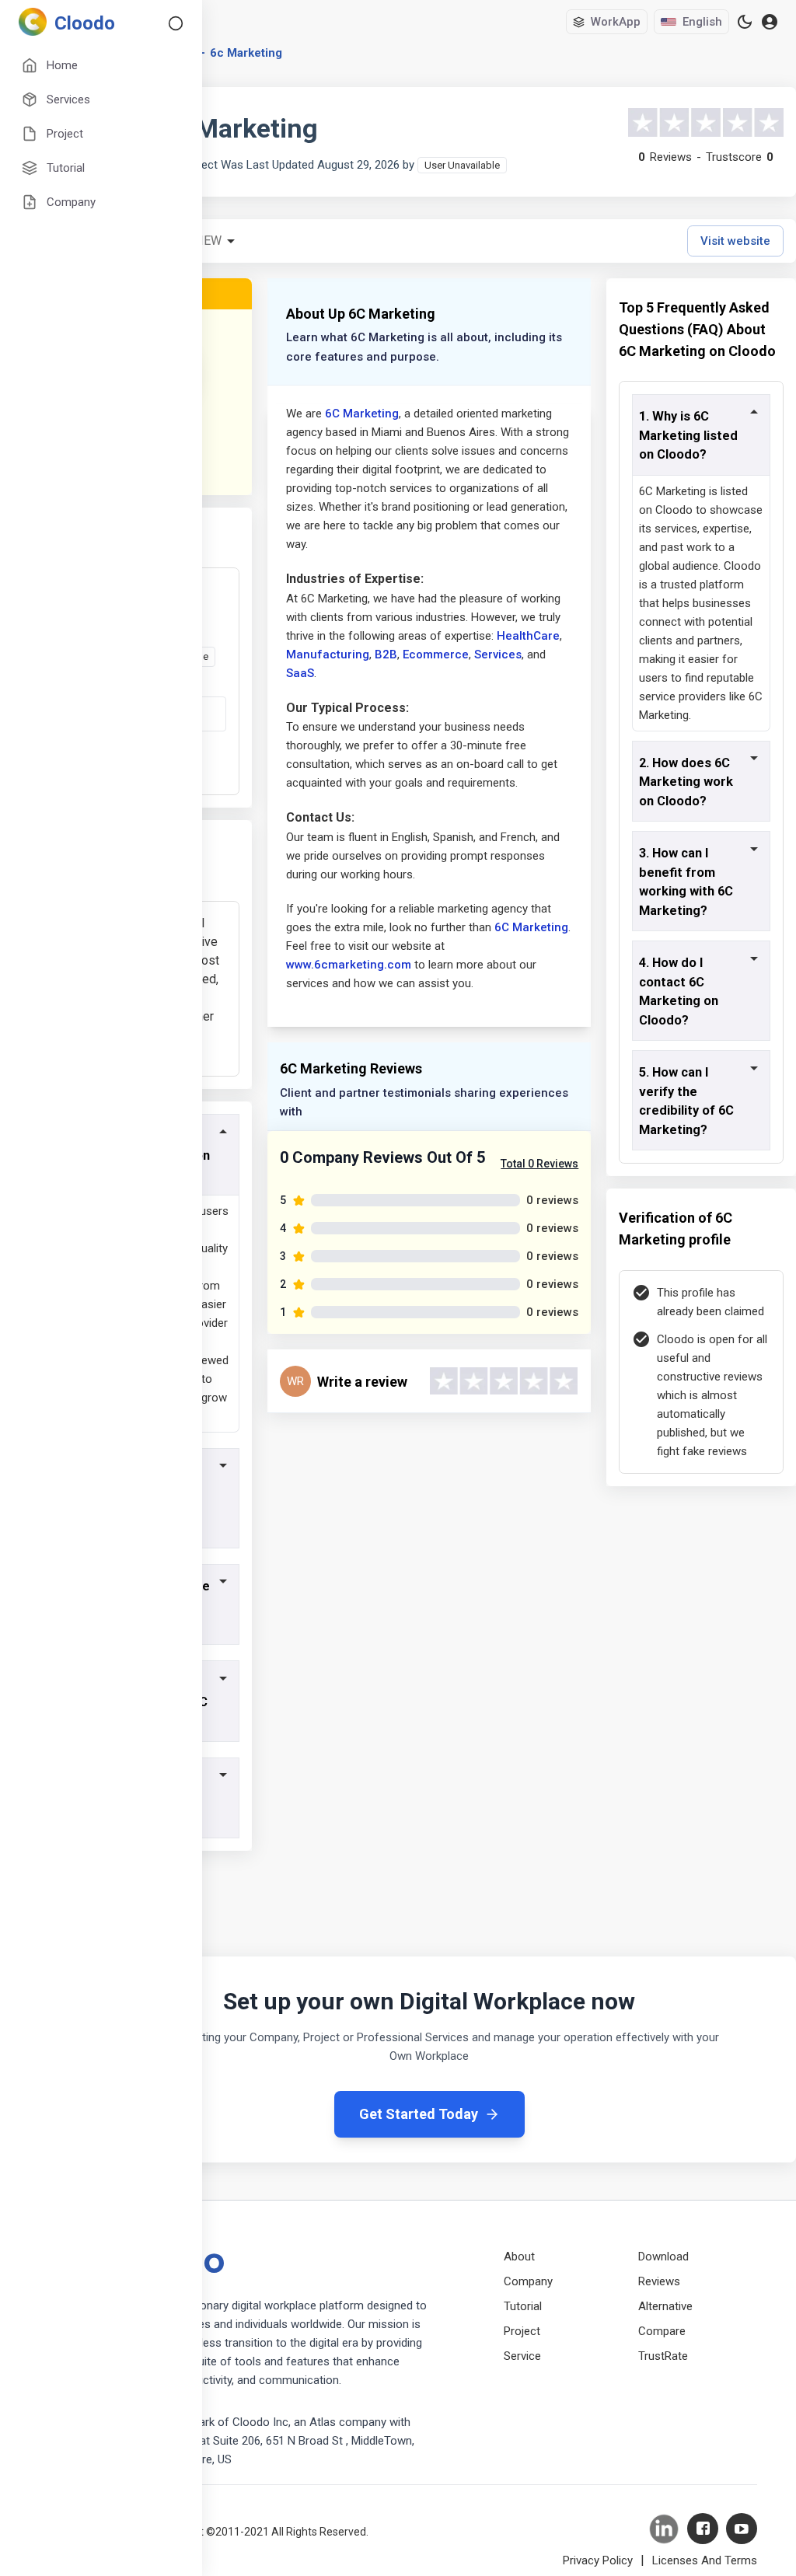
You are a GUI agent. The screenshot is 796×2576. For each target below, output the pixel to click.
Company (528, 2281)
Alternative (665, 2306)
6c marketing (246, 53)
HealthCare (528, 636)
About (519, 2257)
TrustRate (663, 2356)
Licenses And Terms (705, 2560)
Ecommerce (436, 654)
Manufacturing (328, 654)
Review (199, 241)
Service (522, 2356)
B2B (386, 654)
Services (498, 654)
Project (522, 2331)
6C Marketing (362, 414)
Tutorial (523, 2306)
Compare (662, 2331)
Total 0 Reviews (539, 1164)
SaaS (300, 673)
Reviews (659, 2281)
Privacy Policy (598, 2560)
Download (663, 2257)
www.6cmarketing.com (349, 965)
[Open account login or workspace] (770, 22)
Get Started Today (419, 2114)
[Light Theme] (745, 22)
